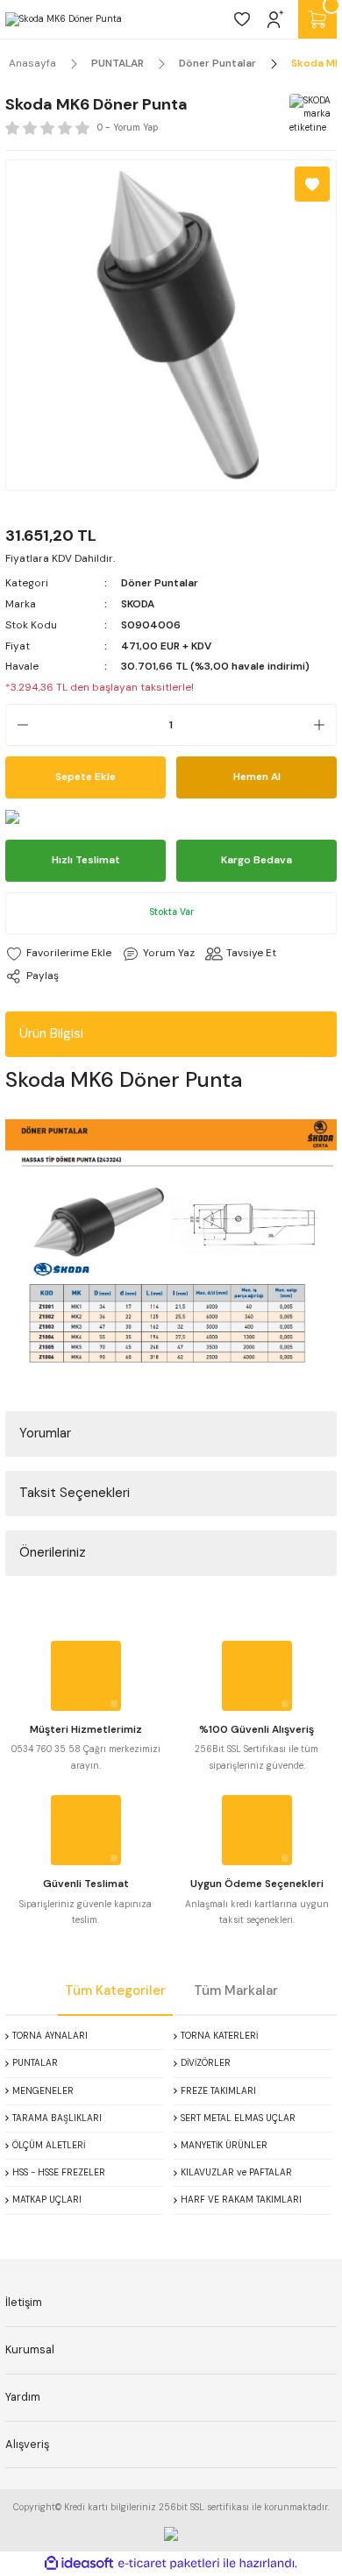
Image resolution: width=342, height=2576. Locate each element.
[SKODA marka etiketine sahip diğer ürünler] (310, 115)
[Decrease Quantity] (18, 725)
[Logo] (64, 19)
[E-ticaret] (169, 2563)
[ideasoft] (79, 2564)
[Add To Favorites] (312, 184)
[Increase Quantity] (324, 725)
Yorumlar (45, 1433)
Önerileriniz (53, 1552)
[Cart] (317, 19)
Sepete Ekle (85, 777)
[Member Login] (275, 19)
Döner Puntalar (160, 583)
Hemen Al (257, 777)
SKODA (138, 604)
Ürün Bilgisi (51, 1033)
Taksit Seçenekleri (75, 1493)
